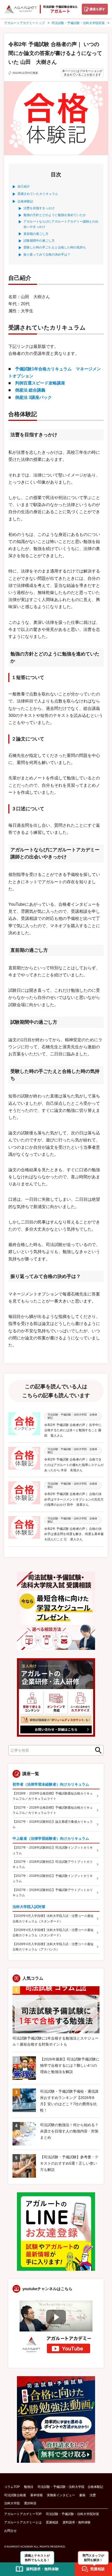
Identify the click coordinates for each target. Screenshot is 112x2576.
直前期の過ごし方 (36, 234)
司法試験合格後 (15, 2495)
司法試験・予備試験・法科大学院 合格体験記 (70, 2487)
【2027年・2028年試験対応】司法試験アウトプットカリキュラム (53, 1864)
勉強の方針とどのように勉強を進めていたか (55, 215)
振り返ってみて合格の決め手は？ (47, 254)
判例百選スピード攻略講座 (40, 383)
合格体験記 (25, 201)
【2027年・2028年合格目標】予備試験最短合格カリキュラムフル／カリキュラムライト (53, 1810)
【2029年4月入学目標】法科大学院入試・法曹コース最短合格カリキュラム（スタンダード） (53, 1918)
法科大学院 (12, 2503)
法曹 (93, 2495)
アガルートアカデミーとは (23, 2522)
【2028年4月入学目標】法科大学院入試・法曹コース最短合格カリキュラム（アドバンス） (53, 1947)
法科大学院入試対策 (29, 1907)
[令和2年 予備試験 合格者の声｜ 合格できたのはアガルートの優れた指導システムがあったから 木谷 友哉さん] (24, 1460)
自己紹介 (24, 186)
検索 (97, 1750)
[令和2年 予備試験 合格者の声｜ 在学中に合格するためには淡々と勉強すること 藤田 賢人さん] (24, 1425)
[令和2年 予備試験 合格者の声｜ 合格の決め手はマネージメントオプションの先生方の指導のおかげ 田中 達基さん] (24, 1494)
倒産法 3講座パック (33, 397)
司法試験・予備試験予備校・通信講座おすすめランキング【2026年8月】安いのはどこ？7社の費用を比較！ (69, 2101)
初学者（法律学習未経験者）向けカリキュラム (51, 1784)
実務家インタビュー (61, 2495)
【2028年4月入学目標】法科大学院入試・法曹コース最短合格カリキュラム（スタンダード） (53, 1933)
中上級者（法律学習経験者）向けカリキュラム (51, 1838)
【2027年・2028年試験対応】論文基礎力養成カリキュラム (53, 1824)
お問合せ (10, 2531)
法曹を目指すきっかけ (39, 208)
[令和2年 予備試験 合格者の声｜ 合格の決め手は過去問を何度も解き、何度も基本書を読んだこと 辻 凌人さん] (24, 1529)
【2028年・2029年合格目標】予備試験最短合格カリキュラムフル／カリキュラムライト (53, 1796)
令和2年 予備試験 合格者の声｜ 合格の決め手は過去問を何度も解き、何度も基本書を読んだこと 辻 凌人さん (74, 1534)
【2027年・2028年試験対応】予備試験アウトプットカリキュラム (53, 1893)
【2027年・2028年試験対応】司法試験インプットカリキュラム (53, 1850)
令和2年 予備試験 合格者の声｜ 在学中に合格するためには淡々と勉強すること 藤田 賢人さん (73, 1430)
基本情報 (36, 2495)
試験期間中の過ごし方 (39, 241)
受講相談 (52, 2522)
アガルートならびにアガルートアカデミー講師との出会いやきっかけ (61, 224)
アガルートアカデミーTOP (23, 2514)
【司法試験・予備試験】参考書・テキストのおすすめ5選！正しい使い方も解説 (69, 2163)
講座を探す (97, 9)
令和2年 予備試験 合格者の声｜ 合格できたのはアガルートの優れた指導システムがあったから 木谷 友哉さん (74, 1465)
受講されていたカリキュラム (38, 194)
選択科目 (30, 2503)
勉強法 (29, 2487)
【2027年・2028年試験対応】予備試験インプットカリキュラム (53, 1878)
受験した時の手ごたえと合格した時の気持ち (55, 247)
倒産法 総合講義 (30, 390)
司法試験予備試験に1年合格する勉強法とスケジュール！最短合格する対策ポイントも (55, 2041)
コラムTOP (12, 2487)
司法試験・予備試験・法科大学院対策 (72, 2514)
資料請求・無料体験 (77, 2522)
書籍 (82, 2495)
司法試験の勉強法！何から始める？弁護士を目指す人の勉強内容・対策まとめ (69, 2131)
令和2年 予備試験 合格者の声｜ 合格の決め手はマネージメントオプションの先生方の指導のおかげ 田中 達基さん (74, 1499)
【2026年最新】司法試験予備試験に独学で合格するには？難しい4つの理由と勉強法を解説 (70, 2065)
